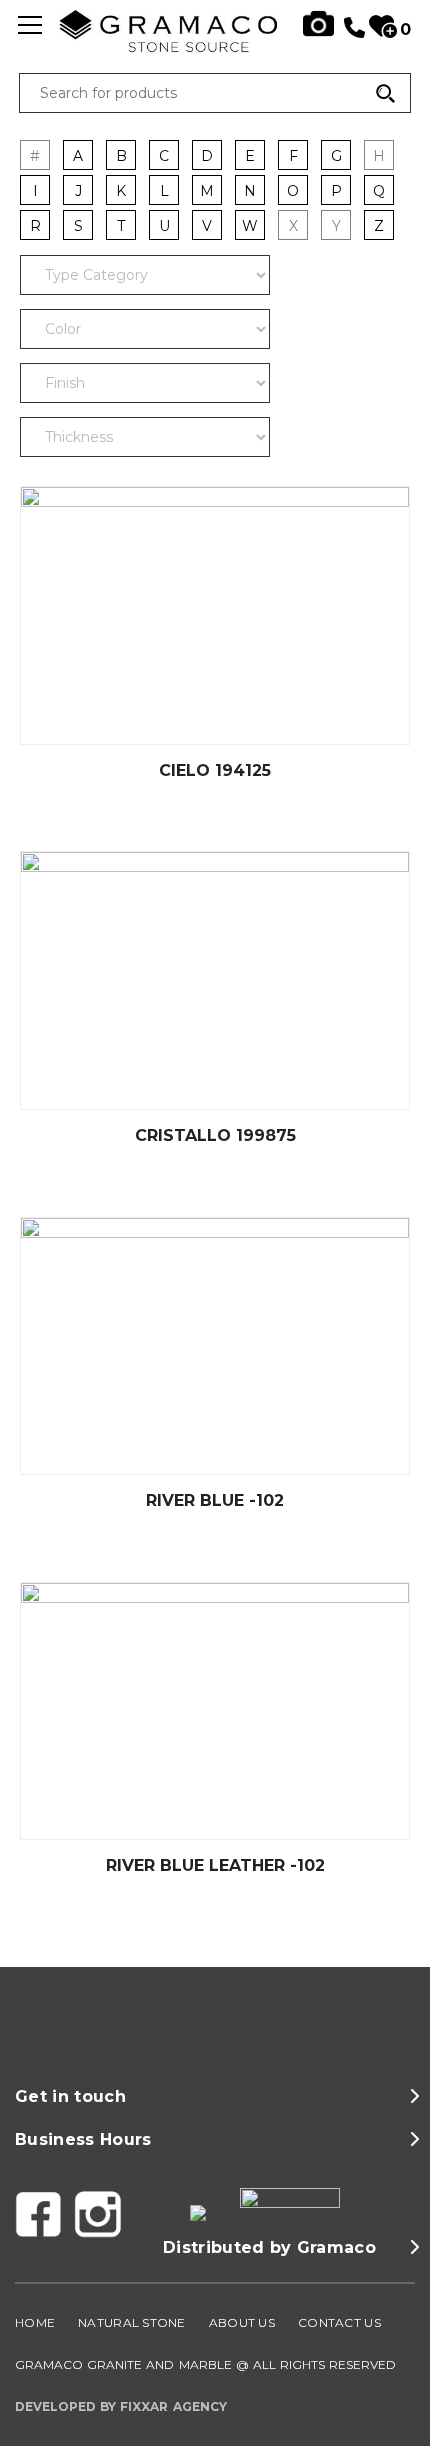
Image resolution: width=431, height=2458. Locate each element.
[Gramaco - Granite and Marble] (215, 47)
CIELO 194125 (215, 770)
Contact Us (339, 2322)
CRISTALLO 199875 (215, 1135)
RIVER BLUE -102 (215, 1500)
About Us (242, 2322)
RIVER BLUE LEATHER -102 (215, 1865)
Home (35, 2322)
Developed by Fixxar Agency (121, 2406)
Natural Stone (132, 2322)
